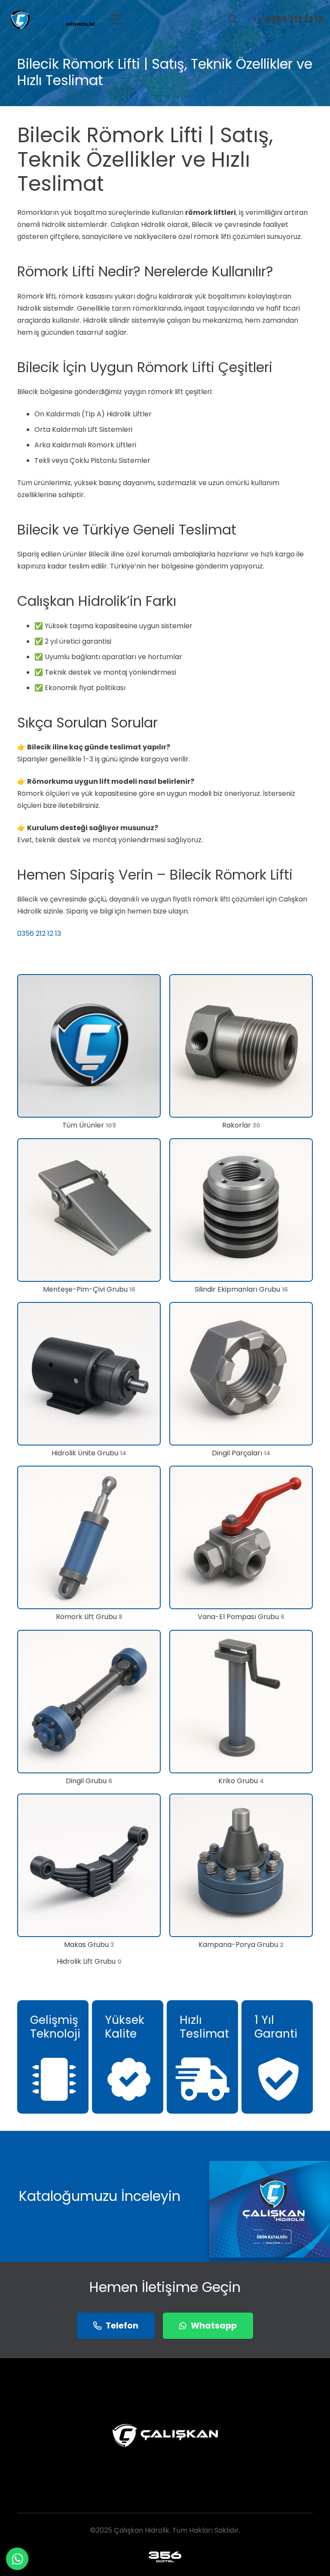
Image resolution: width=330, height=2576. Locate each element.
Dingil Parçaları (241, 1453)
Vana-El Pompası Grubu (241, 1617)
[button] (233, 19)
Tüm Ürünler (89, 1125)
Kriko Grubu (241, 1781)
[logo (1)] (165, 2557)
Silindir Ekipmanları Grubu (241, 1289)
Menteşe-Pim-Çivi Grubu (89, 1289)
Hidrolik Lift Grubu (89, 1961)
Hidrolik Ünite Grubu (89, 1453)
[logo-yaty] (51, 19)
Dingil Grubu (89, 1781)
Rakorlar (241, 1125)
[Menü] (116, 19)
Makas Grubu (89, 1945)
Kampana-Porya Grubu (241, 1945)
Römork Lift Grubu (89, 1617)
